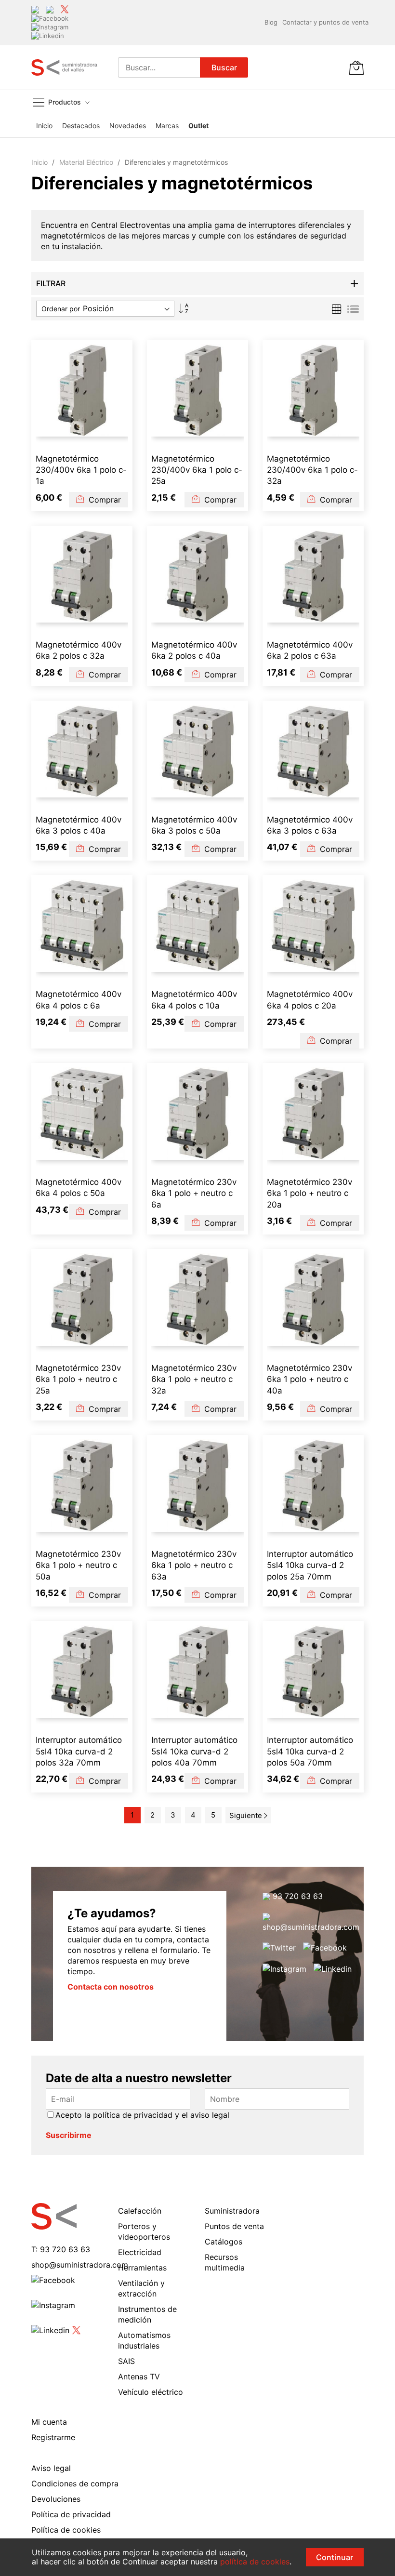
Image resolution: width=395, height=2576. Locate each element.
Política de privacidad (71, 2514)
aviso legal (210, 2115)
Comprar (104, 500)
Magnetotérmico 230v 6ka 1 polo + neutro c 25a (78, 1379)
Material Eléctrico (87, 162)
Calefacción (140, 2211)
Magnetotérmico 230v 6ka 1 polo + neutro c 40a (309, 1379)
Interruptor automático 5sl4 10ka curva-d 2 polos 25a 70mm (310, 1565)
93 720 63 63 (296, 1896)
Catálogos (224, 2242)
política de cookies (255, 2562)
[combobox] (159, 67)
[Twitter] (65, 9)
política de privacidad (133, 2115)
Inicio (40, 162)
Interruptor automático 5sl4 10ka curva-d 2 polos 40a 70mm (194, 1751)
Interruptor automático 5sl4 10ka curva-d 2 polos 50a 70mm (310, 1751)
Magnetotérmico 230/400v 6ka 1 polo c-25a (197, 470)
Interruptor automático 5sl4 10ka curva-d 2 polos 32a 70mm (79, 1751)
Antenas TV (139, 2377)
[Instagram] (50, 27)
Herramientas (142, 2268)
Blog (271, 22)
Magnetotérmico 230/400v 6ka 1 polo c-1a (81, 470)
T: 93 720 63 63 (61, 2249)
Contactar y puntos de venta (325, 22)
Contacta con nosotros (111, 1987)
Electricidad (140, 2252)
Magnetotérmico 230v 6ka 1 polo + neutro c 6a (194, 1193)
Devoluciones (56, 2499)
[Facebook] (50, 18)
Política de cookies (66, 2530)
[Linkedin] (48, 36)
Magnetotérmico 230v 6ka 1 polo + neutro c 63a (194, 1565)
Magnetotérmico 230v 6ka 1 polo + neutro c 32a (194, 1379)
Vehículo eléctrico (151, 2392)
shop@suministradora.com (311, 1927)
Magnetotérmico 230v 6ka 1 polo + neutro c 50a (78, 1565)
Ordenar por (61, 309)
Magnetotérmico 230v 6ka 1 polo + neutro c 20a (309, 1193)
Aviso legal (51, 2468)
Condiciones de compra (75, 2483)
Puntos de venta (234, 2226)
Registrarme (53, 2437)
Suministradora (232, 2211)
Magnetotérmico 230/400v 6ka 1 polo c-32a (312, 470)
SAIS (126, 2361)
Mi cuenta (49, 2422)
